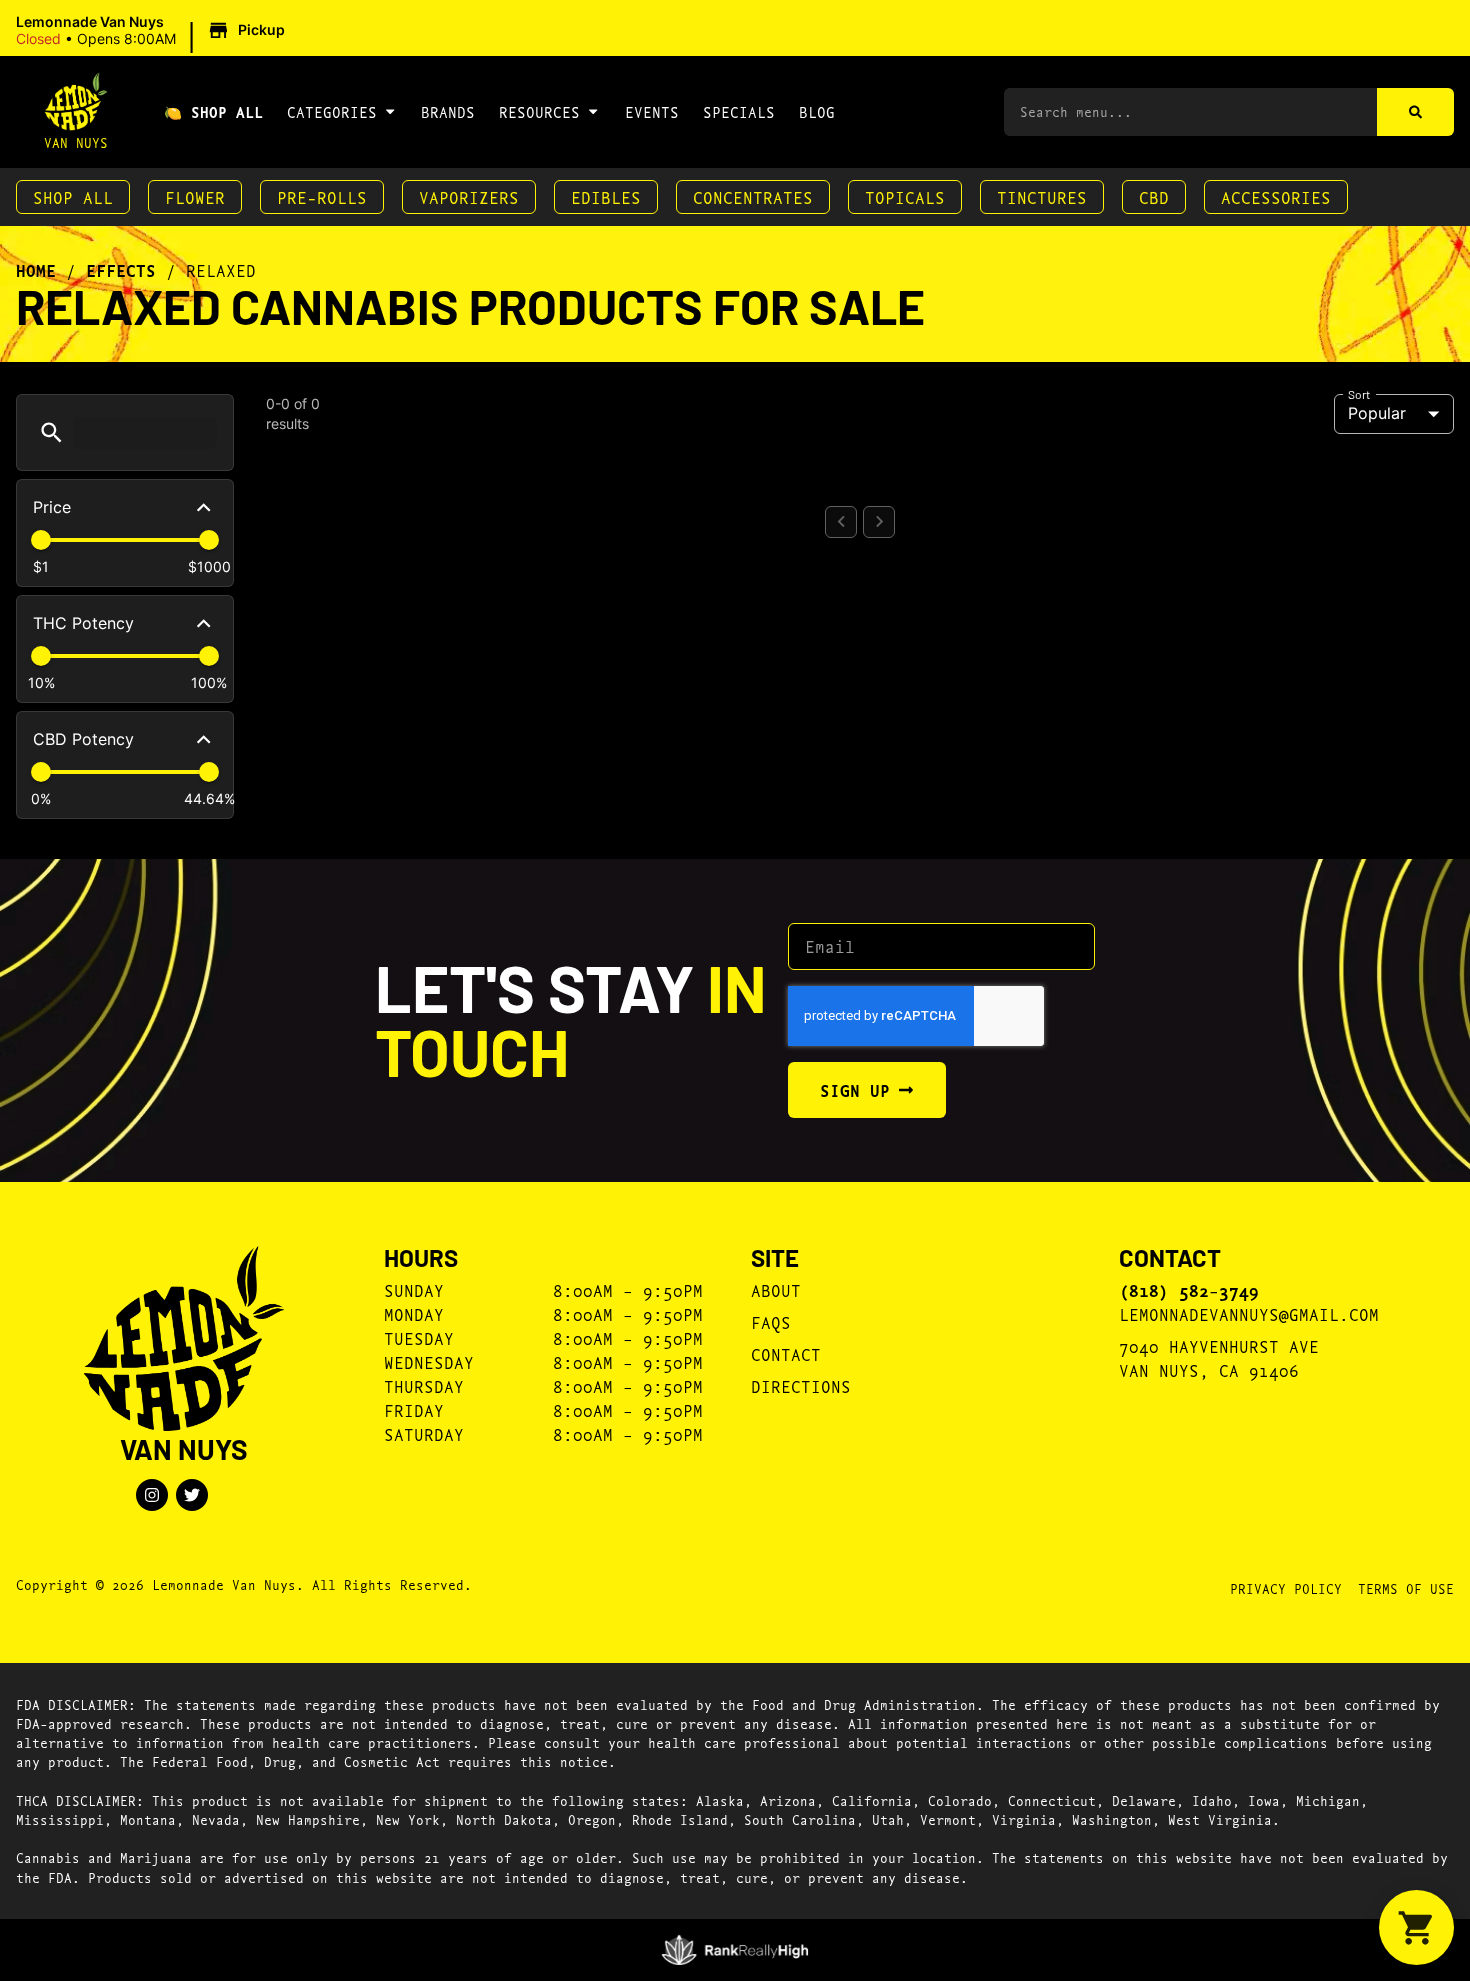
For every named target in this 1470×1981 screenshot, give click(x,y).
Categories (332, 111)
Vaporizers (469, 196)
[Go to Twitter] (192, 1495)
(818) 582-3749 (1189, 1290)
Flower (195, 196)
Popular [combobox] (1377, 413)
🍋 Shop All (213, 111)
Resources (539, 111)
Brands (448, 111)
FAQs (771, 1321)
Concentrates (753, 196)
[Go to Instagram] (152, 1495)
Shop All (73, 196)
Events (652, 111)
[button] (153, 31)
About (776, 1289)
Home (36, 270)
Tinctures (1042, 196)
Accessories (1276, 196)
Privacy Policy (1286, 1588)
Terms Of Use (1406, 1588)
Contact (786, 1353)
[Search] (1415, 112)
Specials (739, 111)
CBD (1154, 196)
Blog (817, 111)
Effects (121, 270)
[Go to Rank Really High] (735, 1950)
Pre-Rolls (322, 196)
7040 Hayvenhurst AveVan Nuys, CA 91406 (1219, 1357)
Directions (801, 1385)
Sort (1359, 393)
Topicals (905, 196)
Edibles (606, 196)
